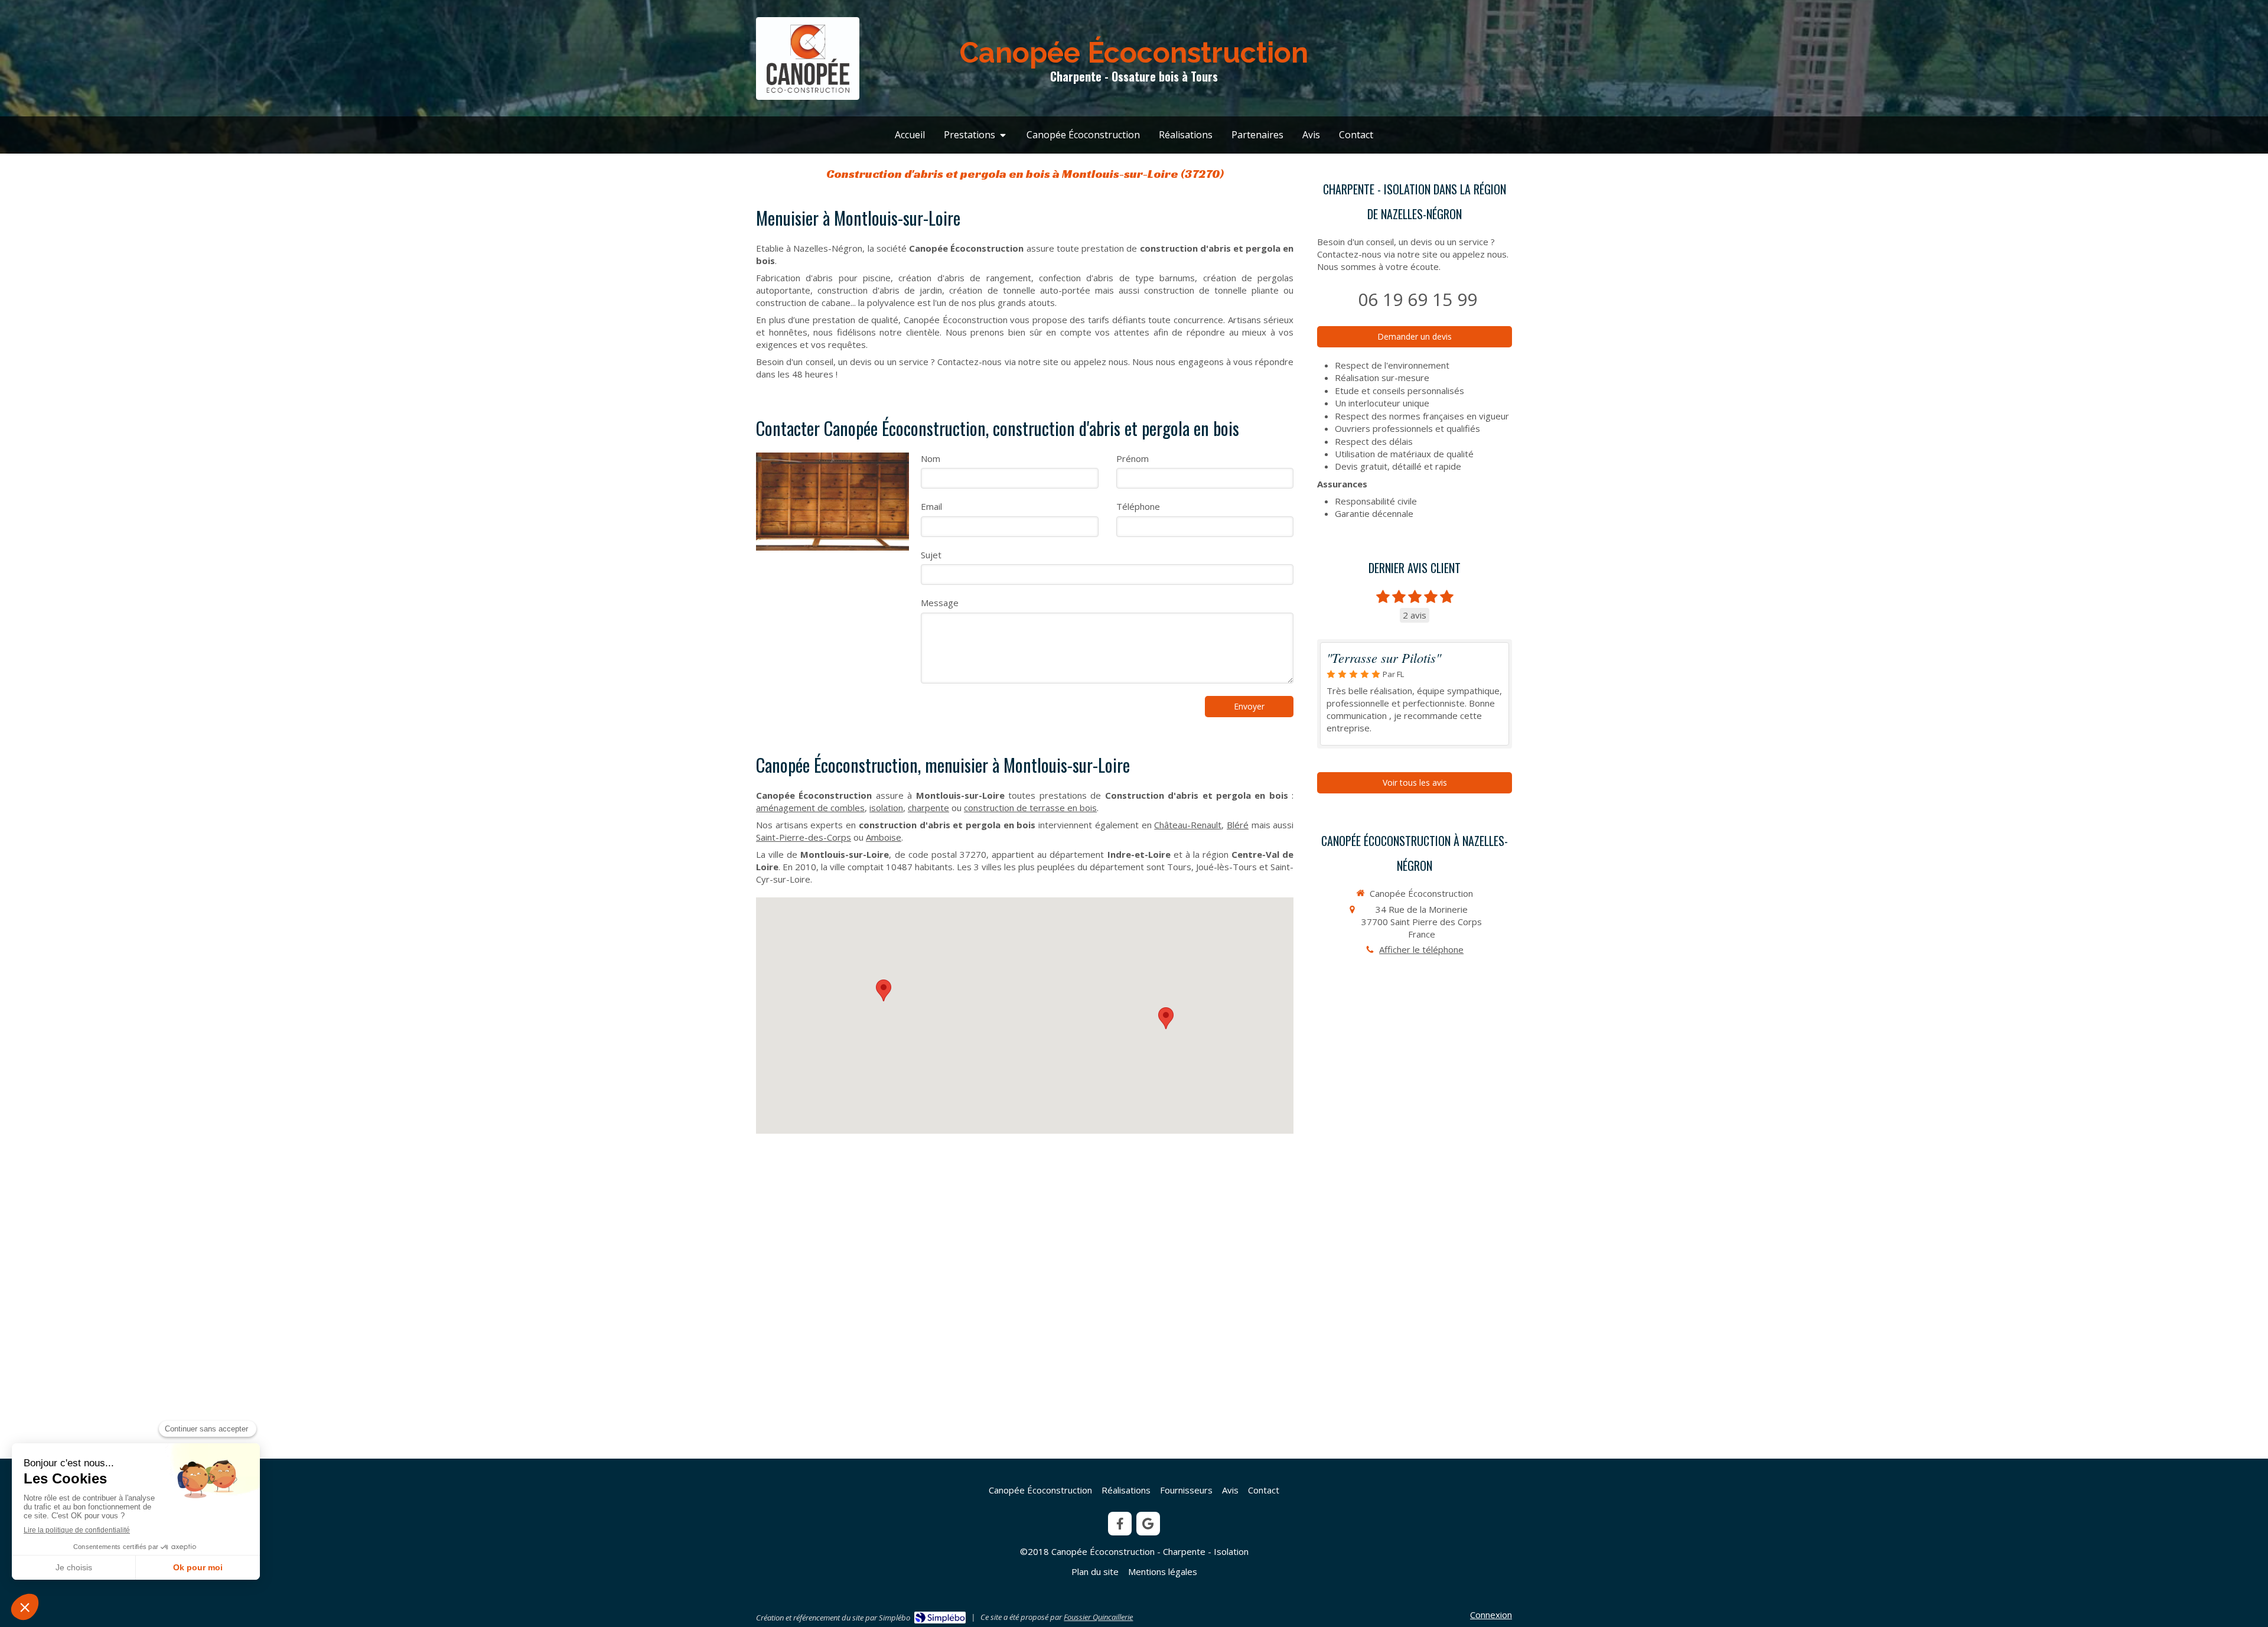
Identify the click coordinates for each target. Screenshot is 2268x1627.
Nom (931, 458)
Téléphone (1138, 506)
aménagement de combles (810, 808)
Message (940, 603)
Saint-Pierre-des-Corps (804, 837)
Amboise (884, 837)
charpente (928, 808)
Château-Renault (1188, 825)
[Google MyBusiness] (1148, 1524)
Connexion (1491, 1615)
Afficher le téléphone (1421, 949)
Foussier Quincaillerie (1098, 1617)
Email (931, 506)
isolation (886, 808)
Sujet (931, 555)
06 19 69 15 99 (1417, 299)
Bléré (1238, 825)
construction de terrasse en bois (1030, 808)
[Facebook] (1120, 1524)
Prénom (1133, 458)
